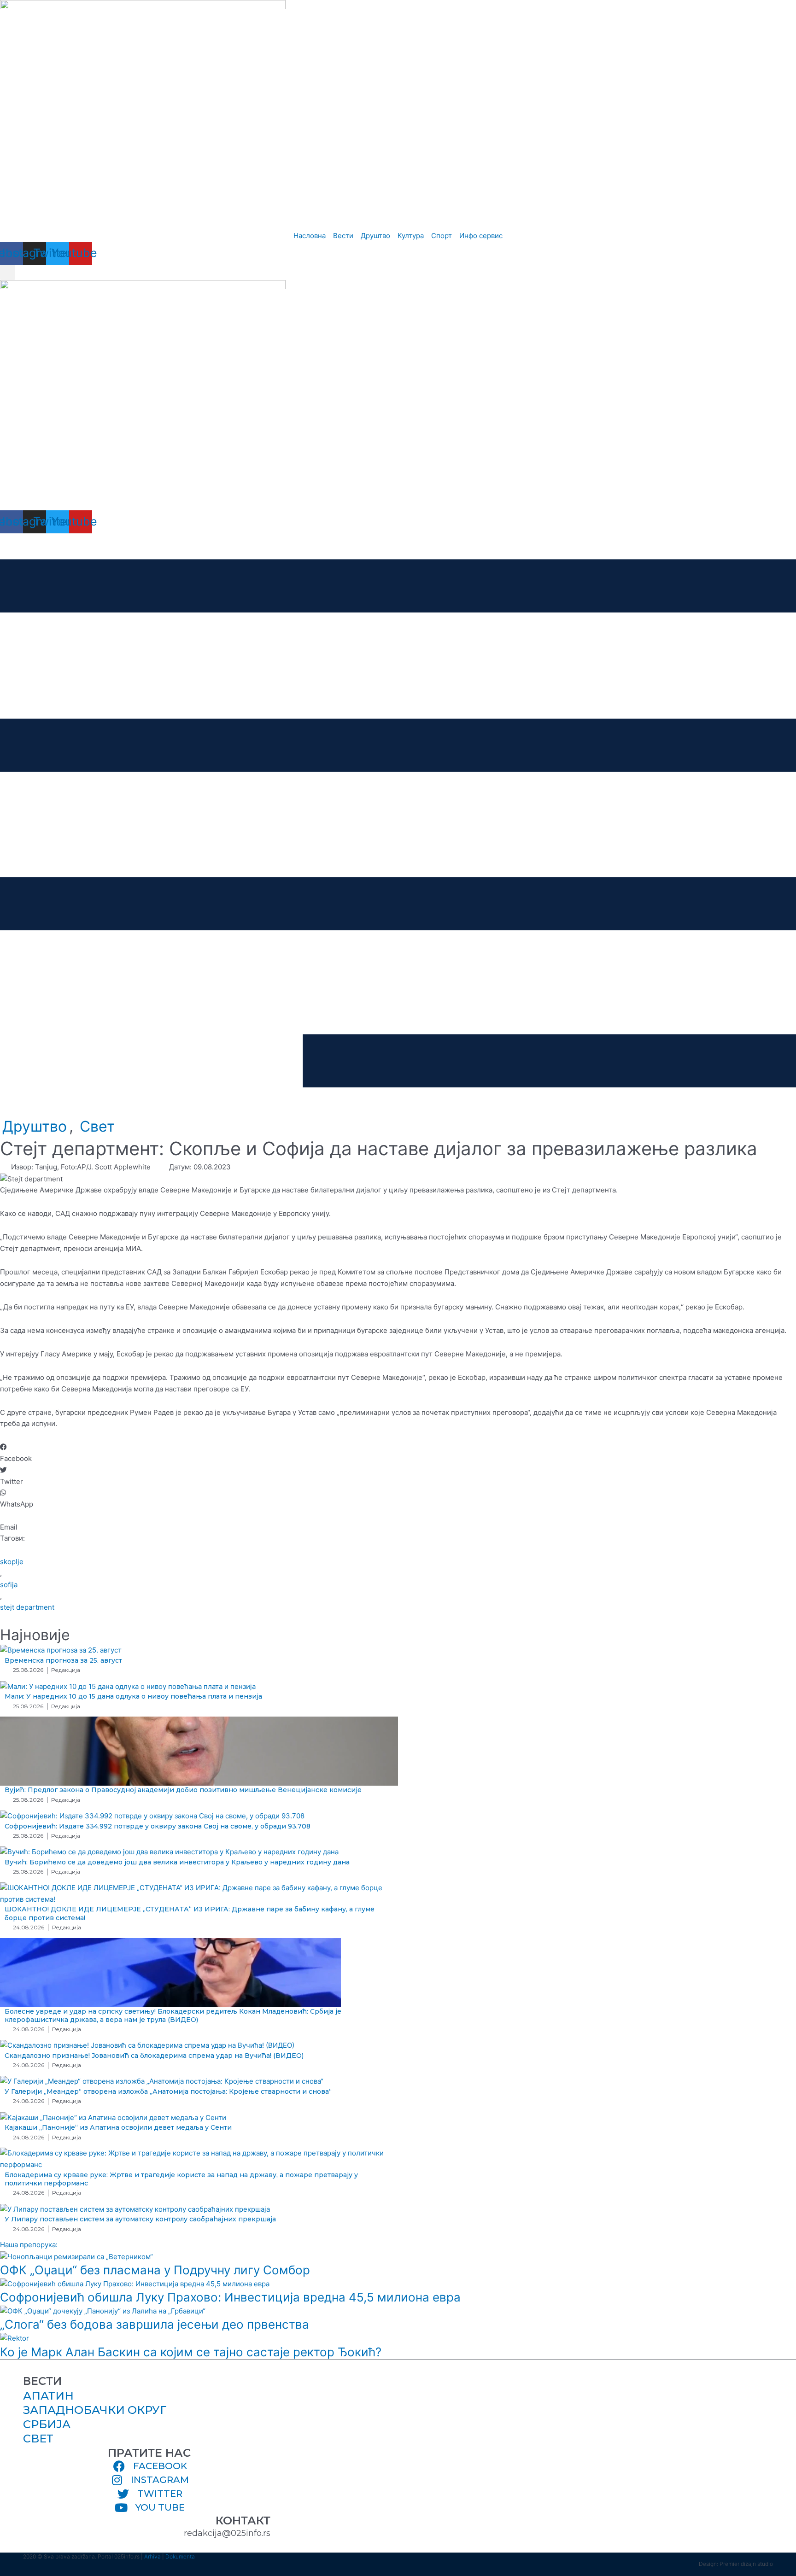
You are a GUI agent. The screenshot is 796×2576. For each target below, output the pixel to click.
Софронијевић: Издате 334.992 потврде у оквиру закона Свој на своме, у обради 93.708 (158, 1826)
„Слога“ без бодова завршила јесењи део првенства (155, 2324)
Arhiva (152, 2556)
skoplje (12, 1562)
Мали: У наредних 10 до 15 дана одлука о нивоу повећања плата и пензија (133, 1696)
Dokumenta (180, 2556)
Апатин (48, 2396)
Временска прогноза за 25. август (63, 1660)
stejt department (27, 1607)
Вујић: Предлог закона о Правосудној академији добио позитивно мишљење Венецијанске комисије (183, 1790)
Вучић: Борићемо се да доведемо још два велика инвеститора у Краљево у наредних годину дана (177, 1862)
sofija (9, 1585)
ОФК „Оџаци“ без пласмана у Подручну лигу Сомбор (155, 2270)
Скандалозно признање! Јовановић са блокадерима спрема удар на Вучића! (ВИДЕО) (154, 2056)
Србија (47, 2424)
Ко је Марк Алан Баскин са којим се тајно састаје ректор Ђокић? (191, 2352)
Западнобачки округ (95, 2410)
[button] (8, 272)
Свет (97, 1126)
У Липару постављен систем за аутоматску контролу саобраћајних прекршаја (140, 2219)
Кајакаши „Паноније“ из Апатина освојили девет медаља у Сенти (118, 2127)
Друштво (35, 1126)
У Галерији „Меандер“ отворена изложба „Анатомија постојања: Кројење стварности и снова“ (168, 2091)
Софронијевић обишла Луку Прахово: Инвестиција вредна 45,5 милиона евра (230, 2297)
